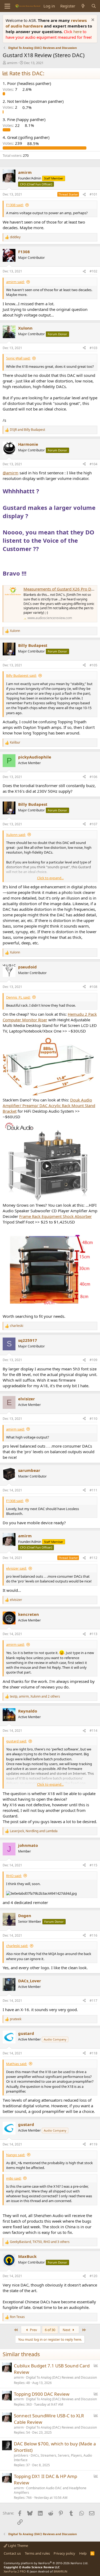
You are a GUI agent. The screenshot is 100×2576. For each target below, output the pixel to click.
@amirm (11, 473)
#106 (93, 777)
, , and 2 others (35, 1697)
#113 (93, 1634)
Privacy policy (64, 2553)
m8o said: (14, 2178)
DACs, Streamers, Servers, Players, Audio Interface (53, 2458)
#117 (93, 2001)
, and (34, 1831)
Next (67, 2330)
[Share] (84, 195)
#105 (93, 665)
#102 (93, 271)
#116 (93, 1935)
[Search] (94, 6)
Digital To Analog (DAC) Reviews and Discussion (61, 2377)
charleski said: (17, 1946)
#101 (93, 194)
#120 (93, 2276)
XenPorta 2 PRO (15, 2571)
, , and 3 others (40, 2242)
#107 (93, 824)
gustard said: (16, 1741)
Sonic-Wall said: (18, 358)
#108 (93, 987)
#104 (93, 464)
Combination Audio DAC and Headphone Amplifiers (50, 2490)
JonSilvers (21, 2455)
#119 (93, 2144)
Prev (33, 2330)
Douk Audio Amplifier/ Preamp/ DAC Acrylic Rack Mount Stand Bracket (49, 1105)
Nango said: (16, 2155)
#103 (93, 348)
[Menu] (7, 6)
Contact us (12, 2553)
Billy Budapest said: (21, 675)
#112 (93, 1558)
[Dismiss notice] (92, 20)
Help (83, 2553)
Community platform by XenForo (46, 2563)
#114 (93, 1731)
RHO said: (14, 1876)
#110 (93, 1419)
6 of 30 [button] (50, 2330)
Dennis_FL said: (18, 997)
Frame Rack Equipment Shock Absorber (55, 1216)
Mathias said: (17, 2064)
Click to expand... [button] (50, 878)
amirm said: (15, 282)
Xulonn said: (16, 835)
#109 (93, 1360)
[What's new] (83, 6)
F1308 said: (15, 205)
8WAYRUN (60, 2571)
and (27, 430)
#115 (93, 1865)
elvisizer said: (16, 1568)
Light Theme (18, 2546)
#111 (93, 1490)
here (78, 32)
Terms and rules (37, 2553)
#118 (93, 2053)
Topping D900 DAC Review (42, 2394)
